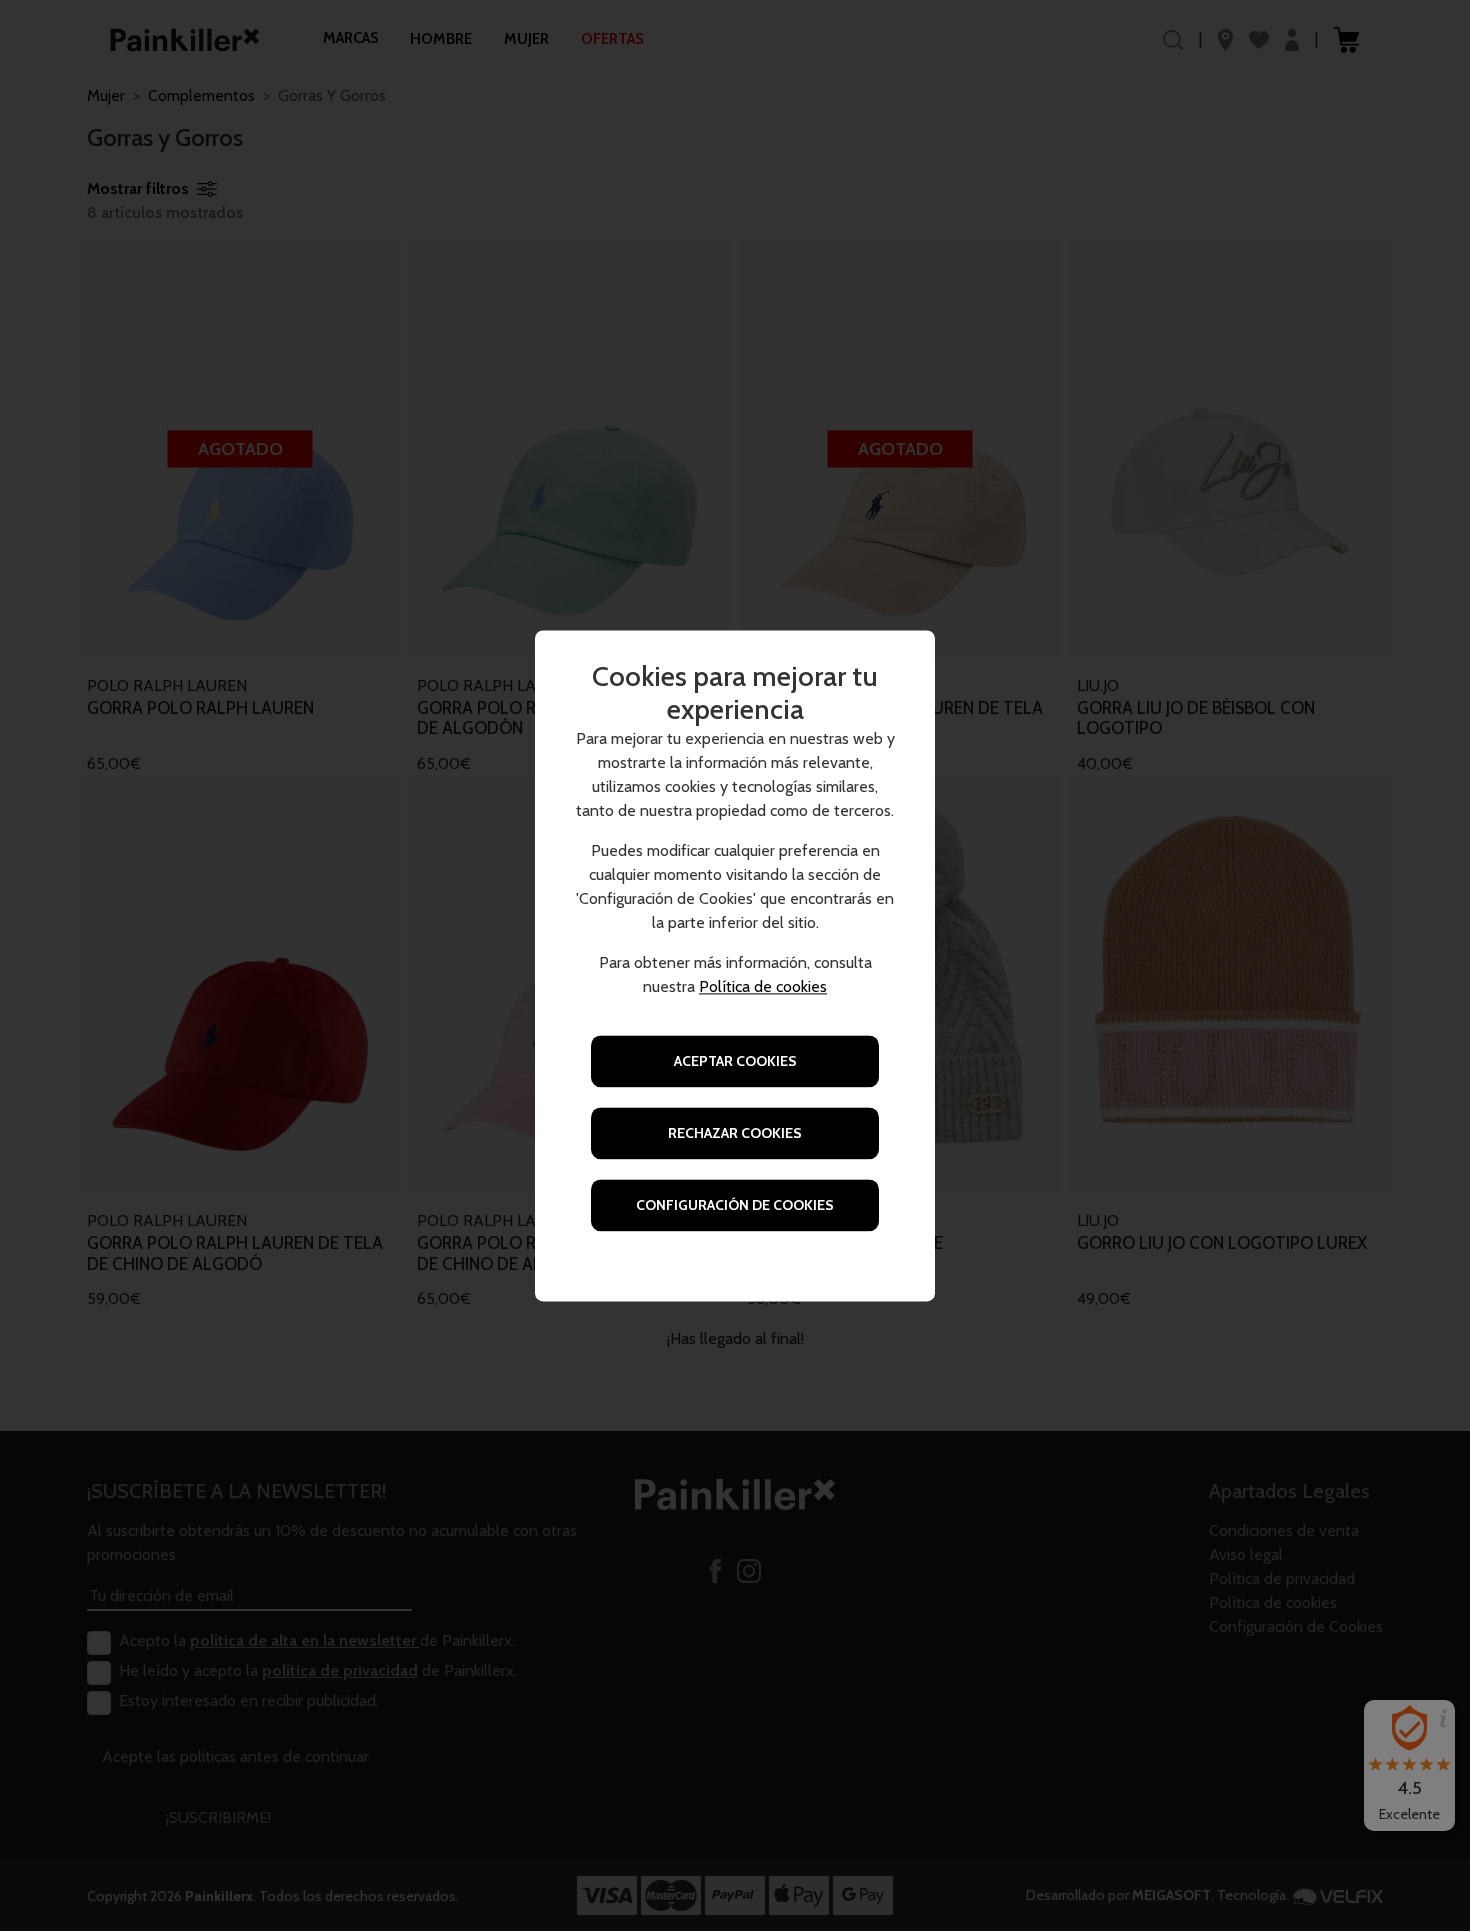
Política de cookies (763, 986)
